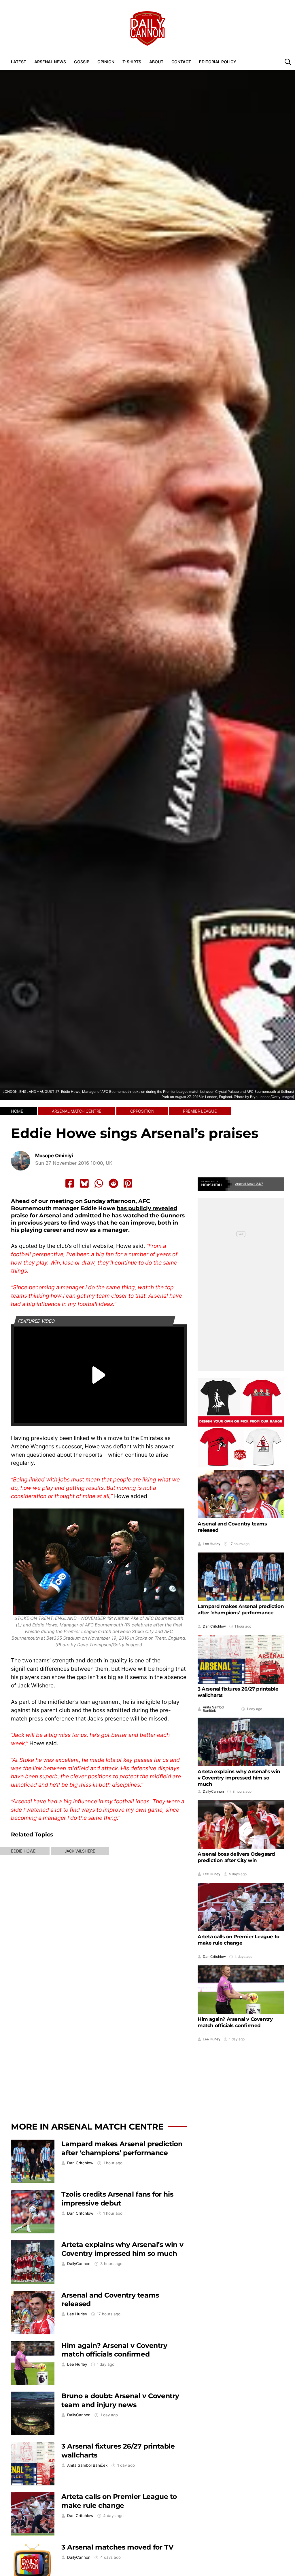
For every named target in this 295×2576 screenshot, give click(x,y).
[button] (288, 62)
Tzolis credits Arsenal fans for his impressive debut (117, 2199)
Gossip (82, 62)
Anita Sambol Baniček (87, 2465)
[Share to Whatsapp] (99, 1183)
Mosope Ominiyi (54, 1156)
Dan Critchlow (80, 2163)
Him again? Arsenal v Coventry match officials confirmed (114, 2350)
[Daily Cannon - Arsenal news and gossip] (147, 28)
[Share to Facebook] (70, 1183)
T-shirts (132, 62)
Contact (181, 62)
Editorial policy (218, 62)
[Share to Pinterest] (128, 1183)
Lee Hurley (77, 2314)
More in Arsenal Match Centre (87, 2127)
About (156, 62)
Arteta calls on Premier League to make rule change (119, 2501)
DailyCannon (79, 2264)
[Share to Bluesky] (84, 1183)
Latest (19, 62)
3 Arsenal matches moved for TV (117, 2547)
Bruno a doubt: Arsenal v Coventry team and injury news (120, 2400)
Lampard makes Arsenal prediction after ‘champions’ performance (122, 2148)
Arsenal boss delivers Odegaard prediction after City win (236, 1857)
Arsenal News (50, 62)
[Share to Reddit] (114, 1183)
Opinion (106, 62)
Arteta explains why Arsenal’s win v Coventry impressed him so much (122, 2249)
